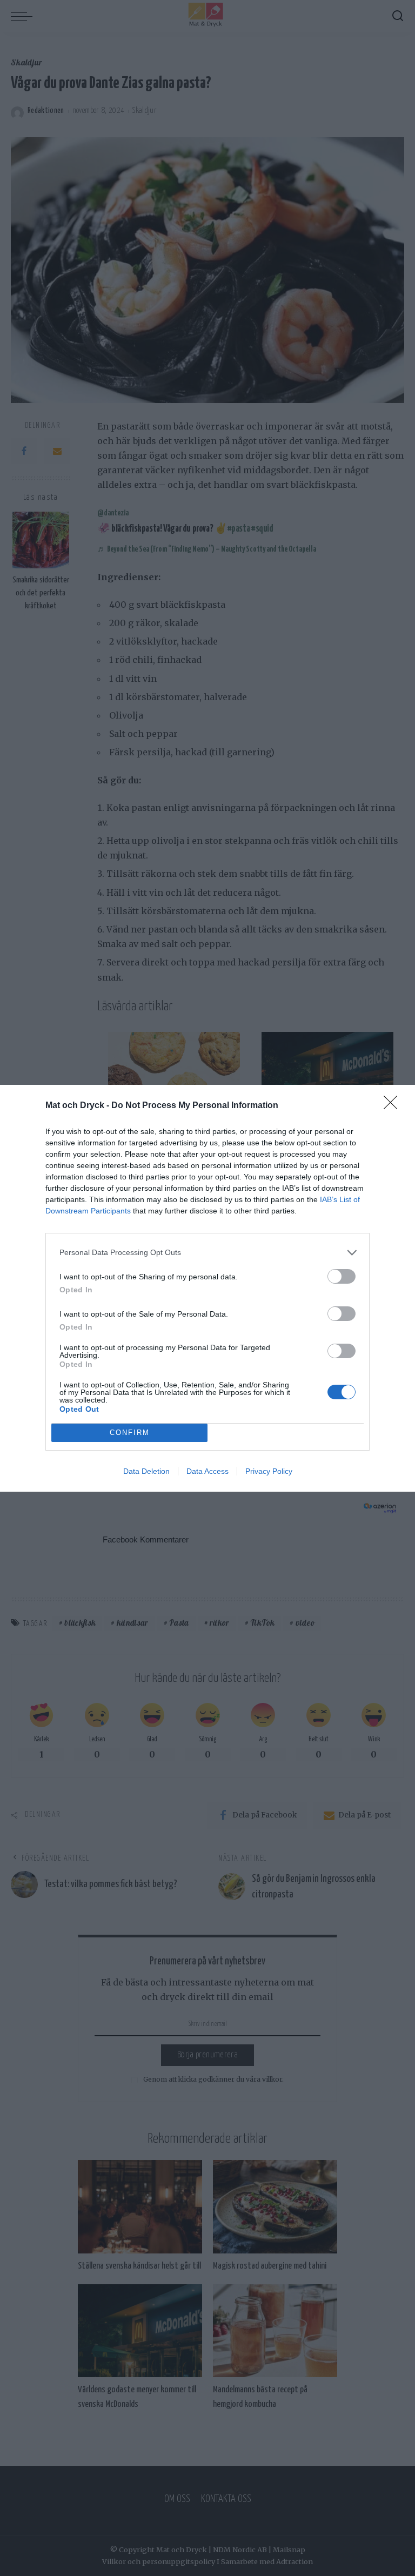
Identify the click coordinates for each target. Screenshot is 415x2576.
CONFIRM (130, 1433)
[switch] (342, 1276)
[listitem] (207, 1253)
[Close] (394, 1106)
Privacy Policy (269, 1471)
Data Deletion (146, 1471)
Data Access (207, 1471)
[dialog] (207, 1288)
